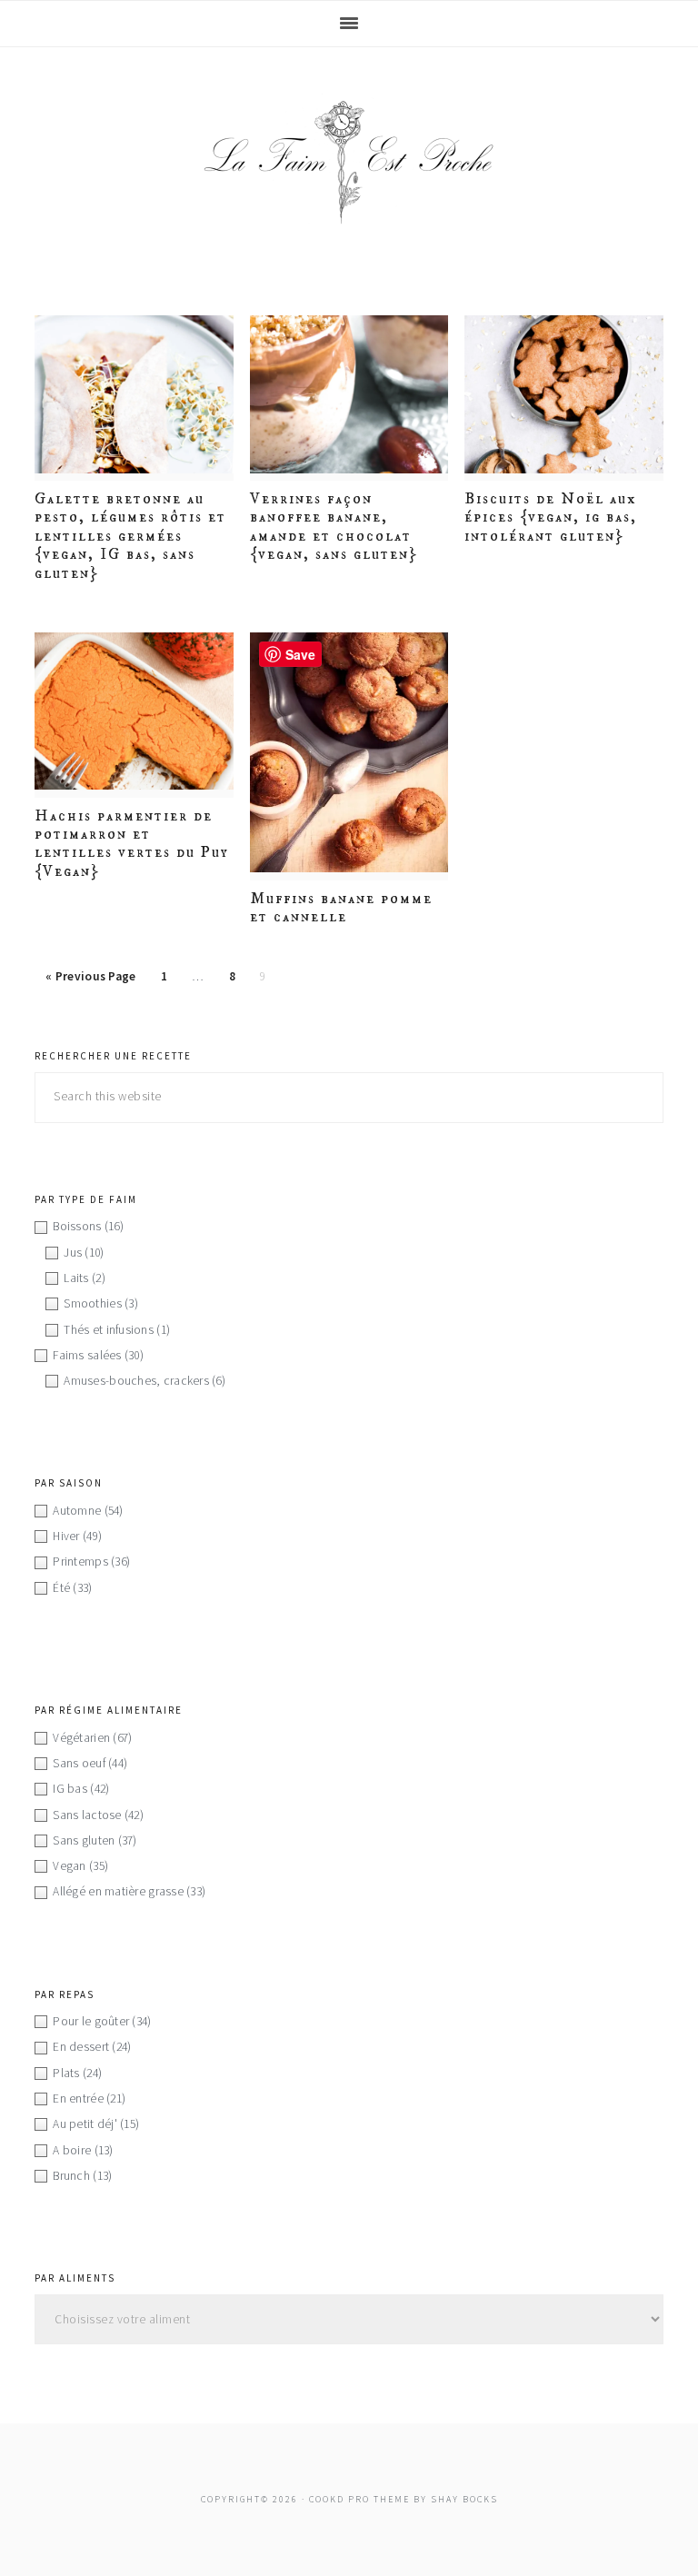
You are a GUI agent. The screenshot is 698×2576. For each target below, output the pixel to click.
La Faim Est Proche (349, 162)
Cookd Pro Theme (359, 2499)
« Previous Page (90, 976)
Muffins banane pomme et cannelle (341, 908)
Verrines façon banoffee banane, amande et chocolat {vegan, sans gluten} (334, 527)
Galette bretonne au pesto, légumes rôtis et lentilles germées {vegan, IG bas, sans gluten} (130, 536)
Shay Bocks (464, 2499)
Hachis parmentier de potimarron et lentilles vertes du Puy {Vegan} (132, 844)
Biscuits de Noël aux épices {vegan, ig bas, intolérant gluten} (551, 517)
